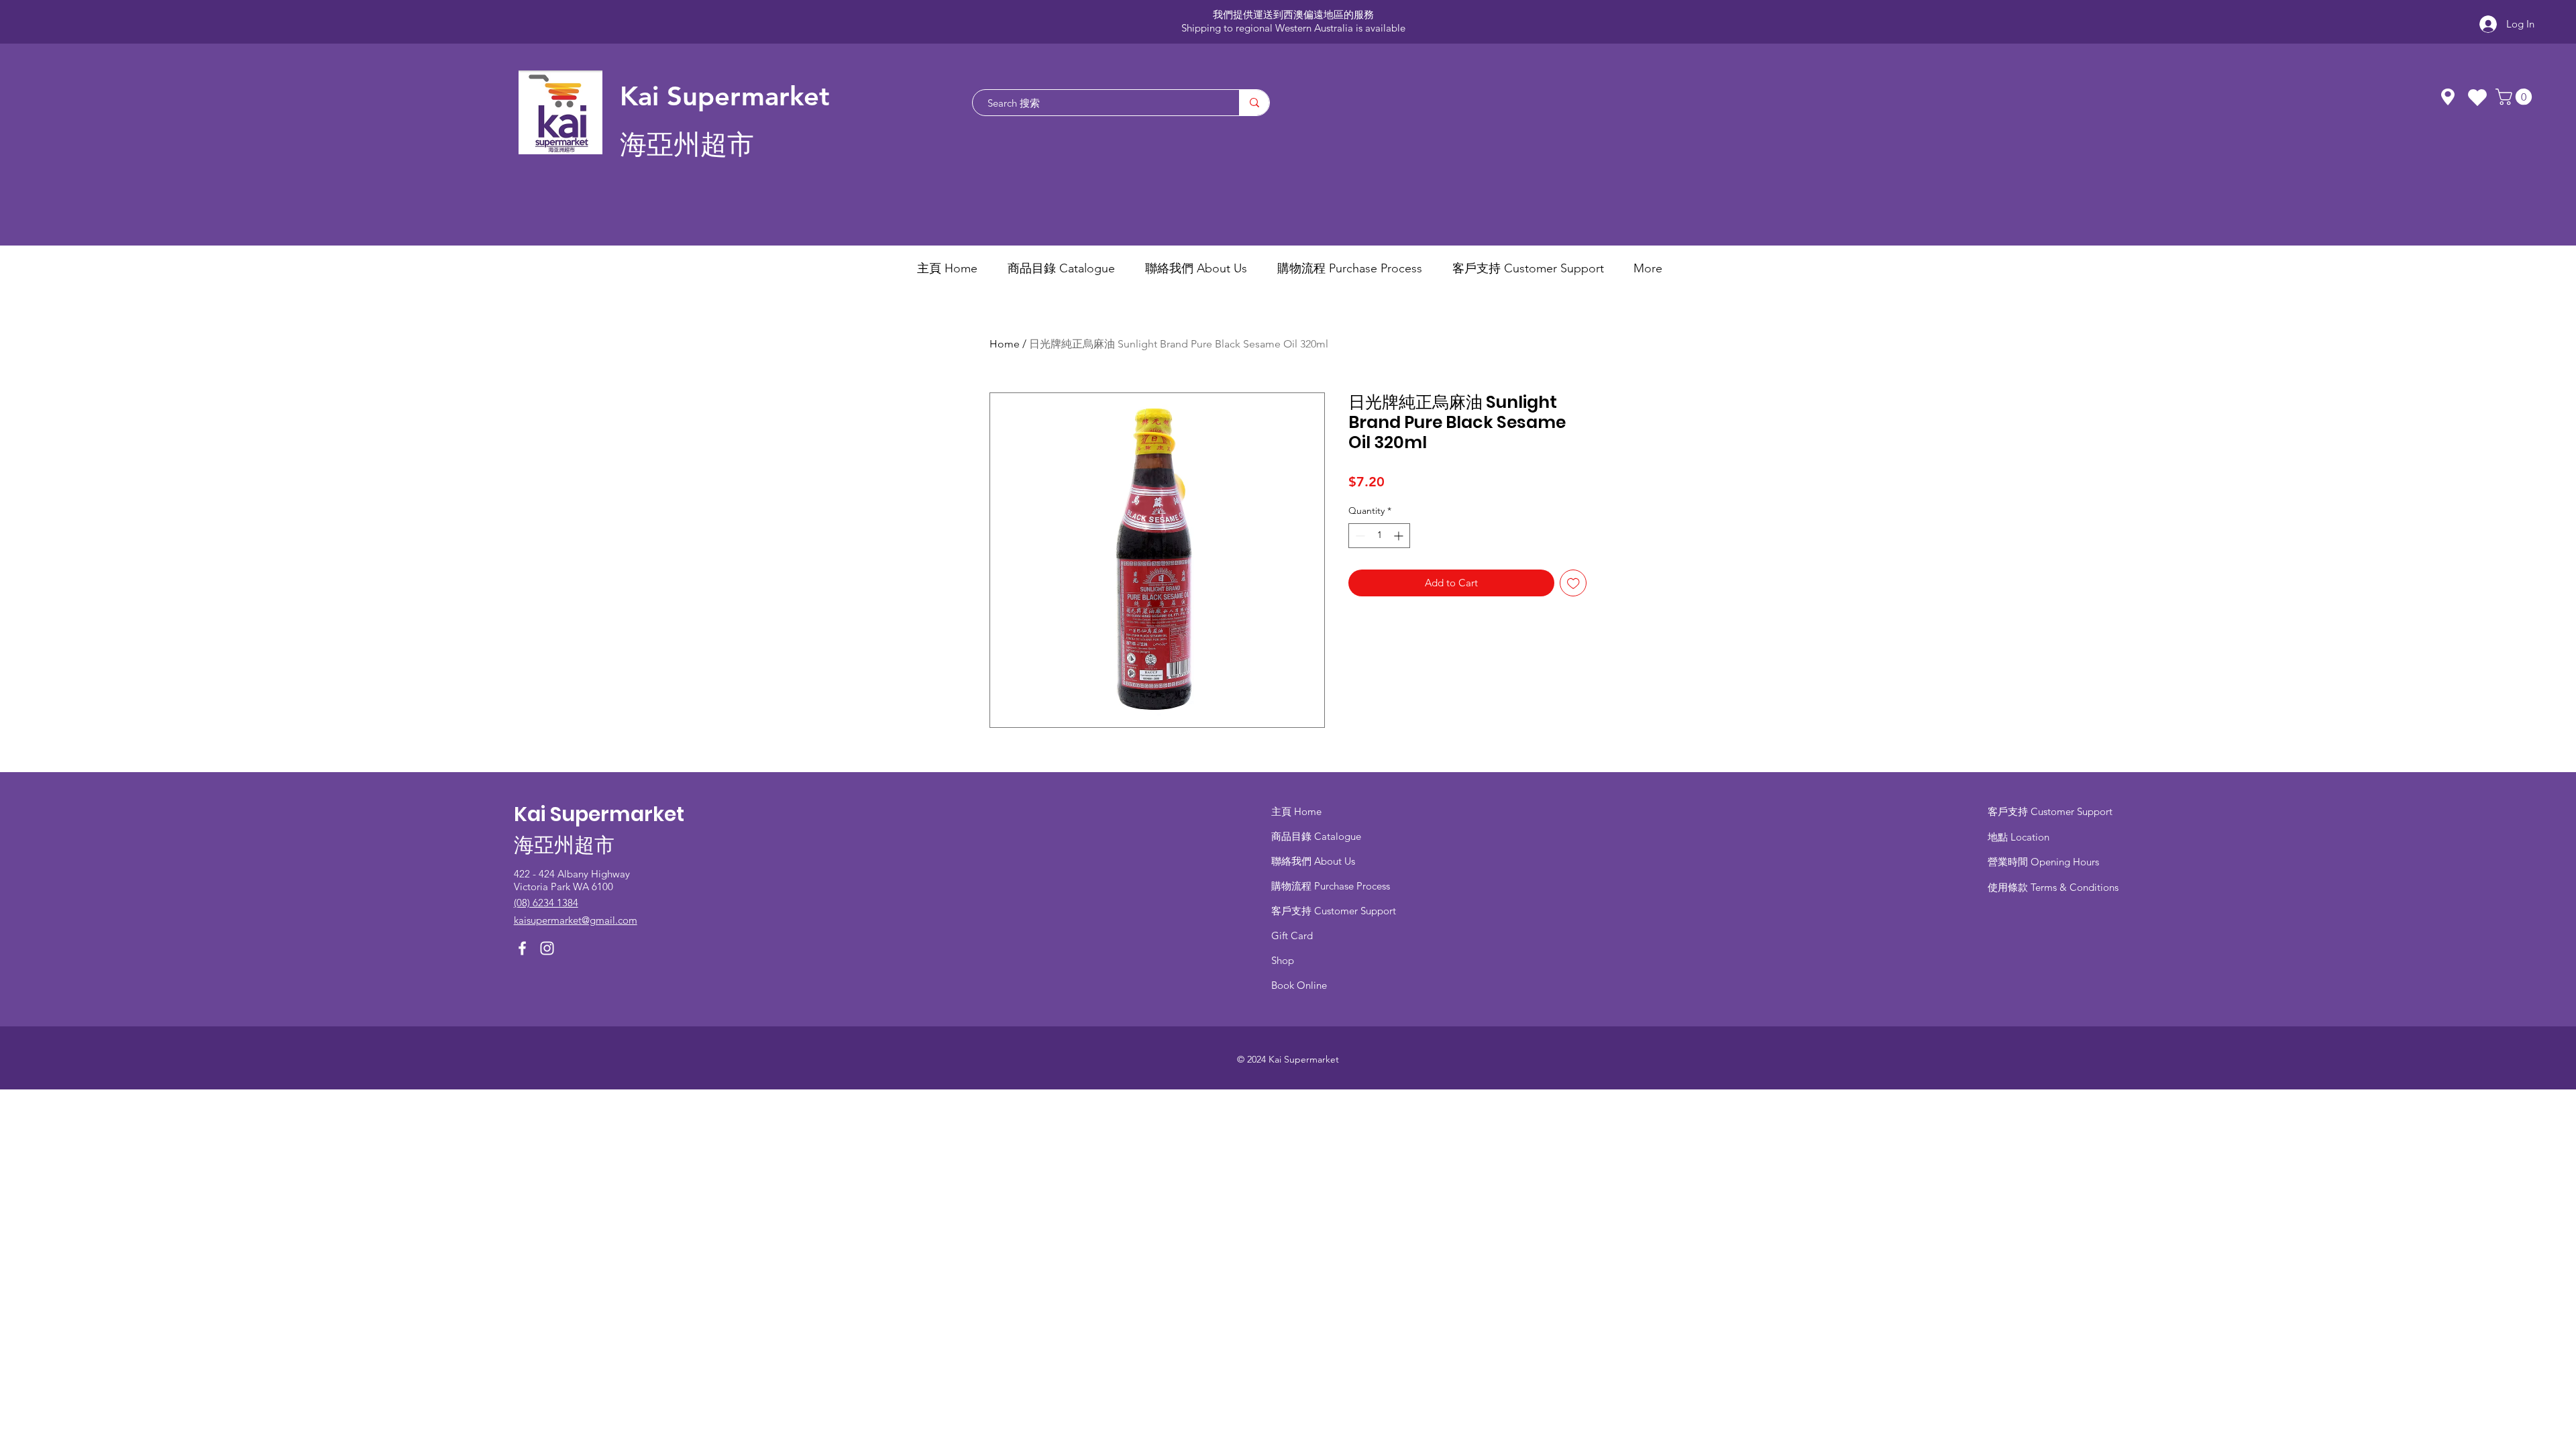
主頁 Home (1296, 811)
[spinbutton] (1379, 536)
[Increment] (1400, 536)
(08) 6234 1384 (546, 903)
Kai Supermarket (725, 96)
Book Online (1299, 985)
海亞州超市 (687, 145)
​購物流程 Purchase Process (1331, 886)
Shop (1283, 960)
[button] (2516, 97)
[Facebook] (522, 948)
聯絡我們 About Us (1313, 861)
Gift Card (1292, 935)
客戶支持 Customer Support (1334, 911)
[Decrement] (1359, 536)
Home (1005, 344)
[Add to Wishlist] (1573, 583)
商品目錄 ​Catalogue (1318, 836)
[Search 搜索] (1254, 103)
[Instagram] (547, 948)
